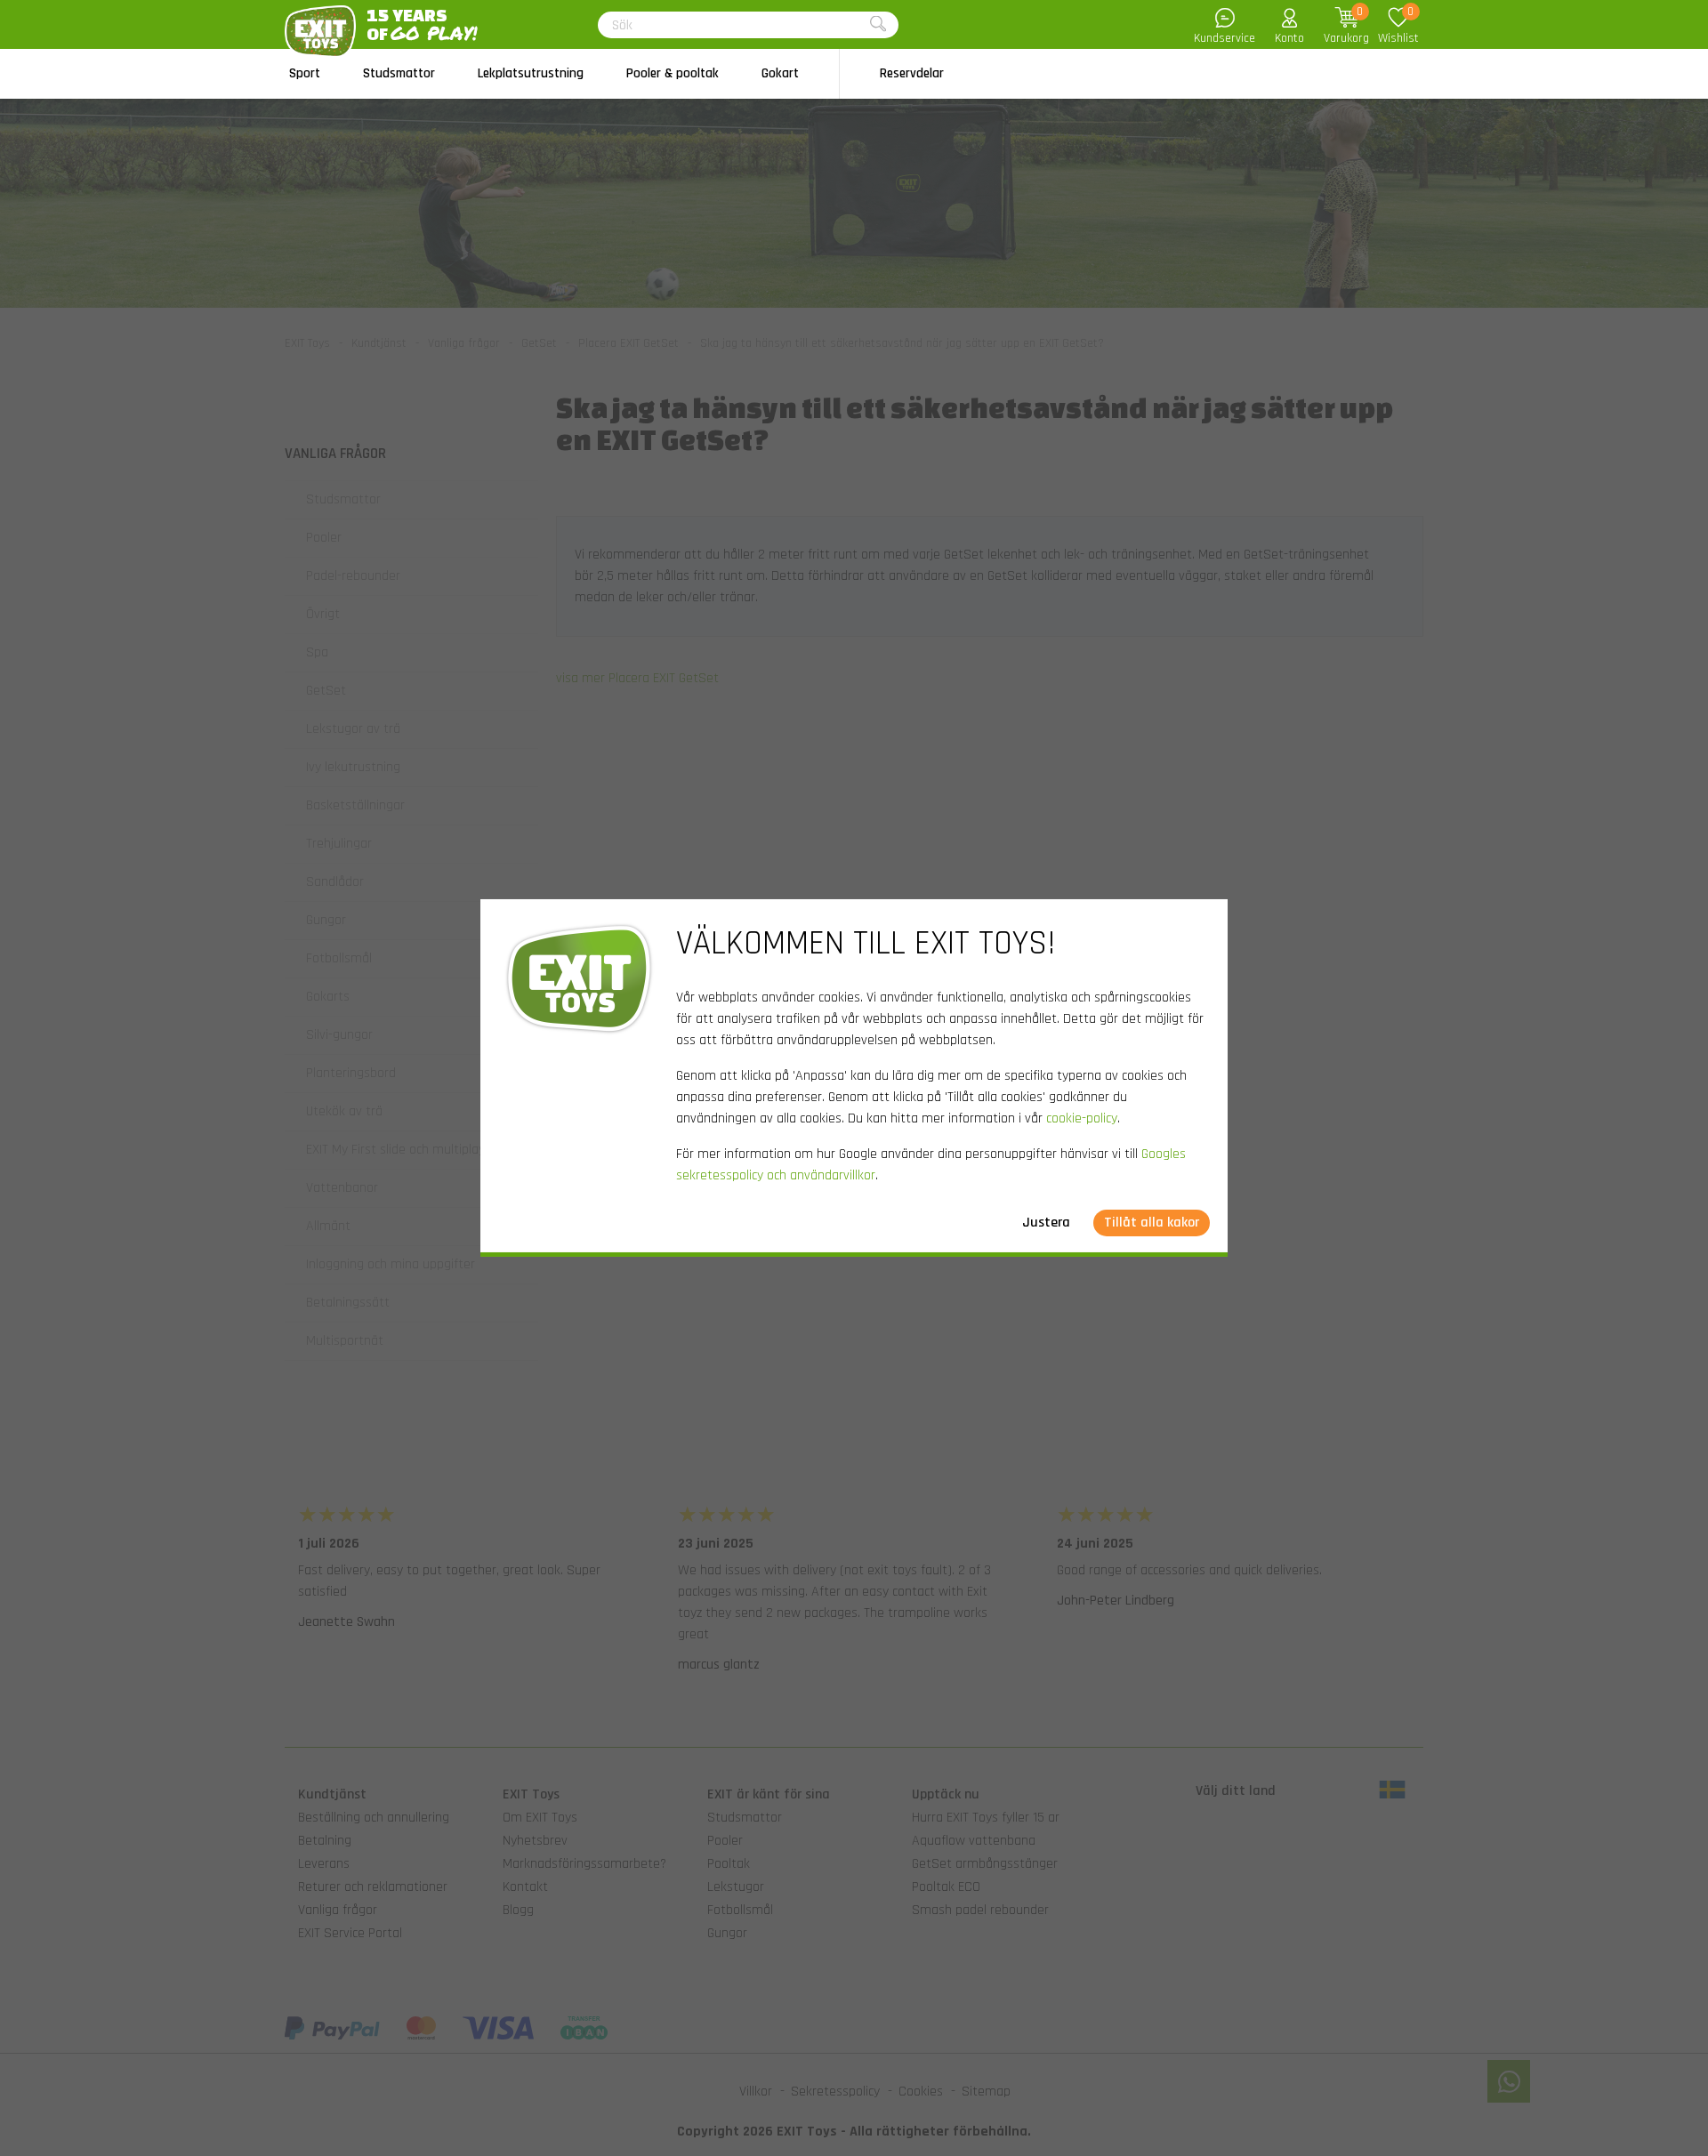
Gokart (780, 73)
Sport (305, 73)
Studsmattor (399, 73)
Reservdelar (912, 73)
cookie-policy (1082, 1118)
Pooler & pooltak (673, 73)
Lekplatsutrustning (531, 73)
